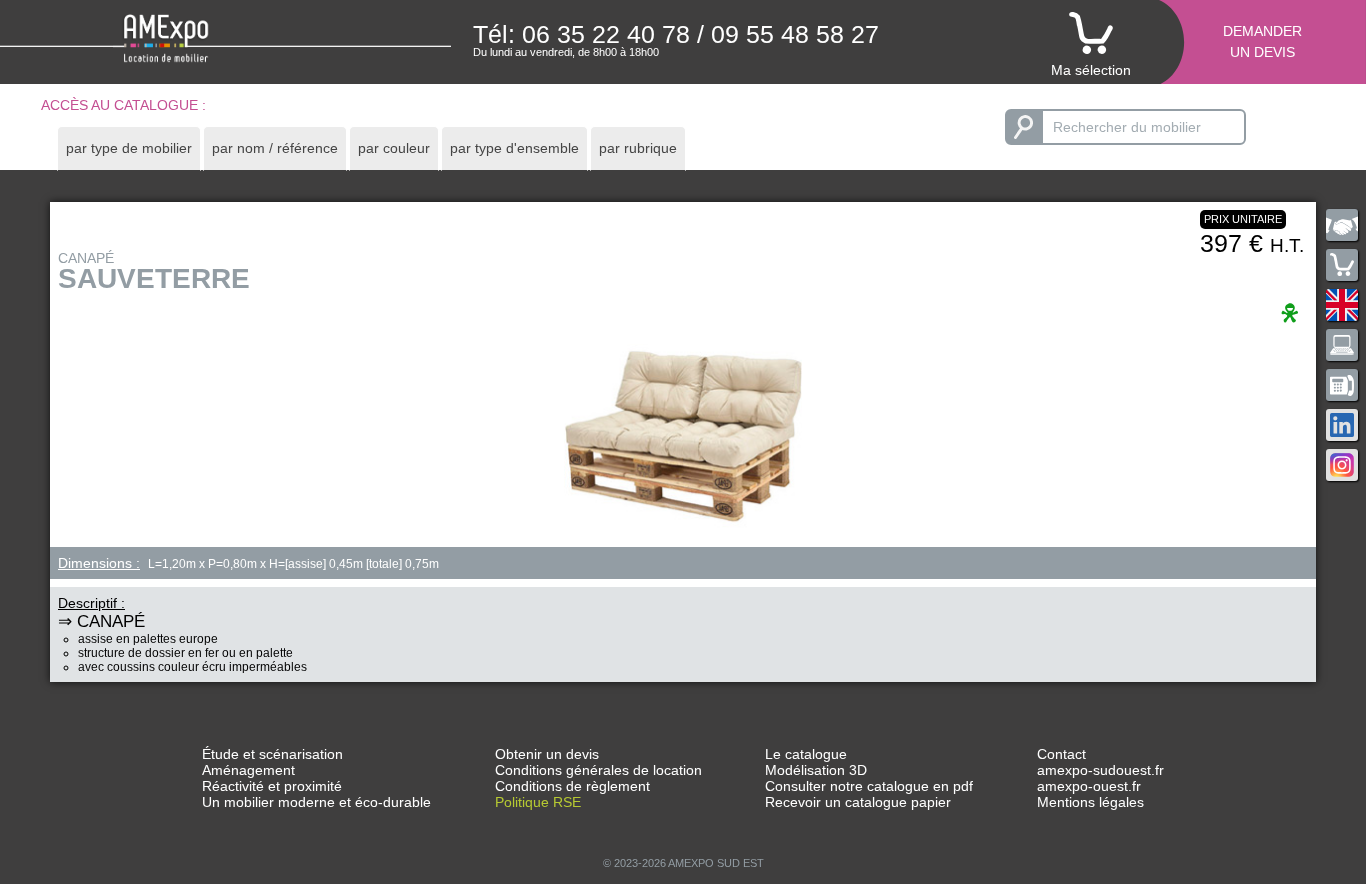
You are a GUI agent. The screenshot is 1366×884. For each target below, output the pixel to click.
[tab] (129, 148)
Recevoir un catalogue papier (858, 802)
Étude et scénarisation (272, 754)
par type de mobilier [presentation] (129, 148)
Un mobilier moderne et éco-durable (316, 802)
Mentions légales (1090, 802)
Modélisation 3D (816, 770)
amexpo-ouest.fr (1089, 786)
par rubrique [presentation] (638, 148)
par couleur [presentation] (394, 148)
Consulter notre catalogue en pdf (869, 786)
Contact (1061, 754)
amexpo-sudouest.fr (1100, 770)
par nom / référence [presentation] (275, 148)
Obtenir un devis (547, 754)
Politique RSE (538, 802)
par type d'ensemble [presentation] (514, 148)
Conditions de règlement (572, 786)
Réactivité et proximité (272, 786)
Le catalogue (806, 754)
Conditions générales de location (598, 770)
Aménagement (248, 770)
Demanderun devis (1262, 41)
